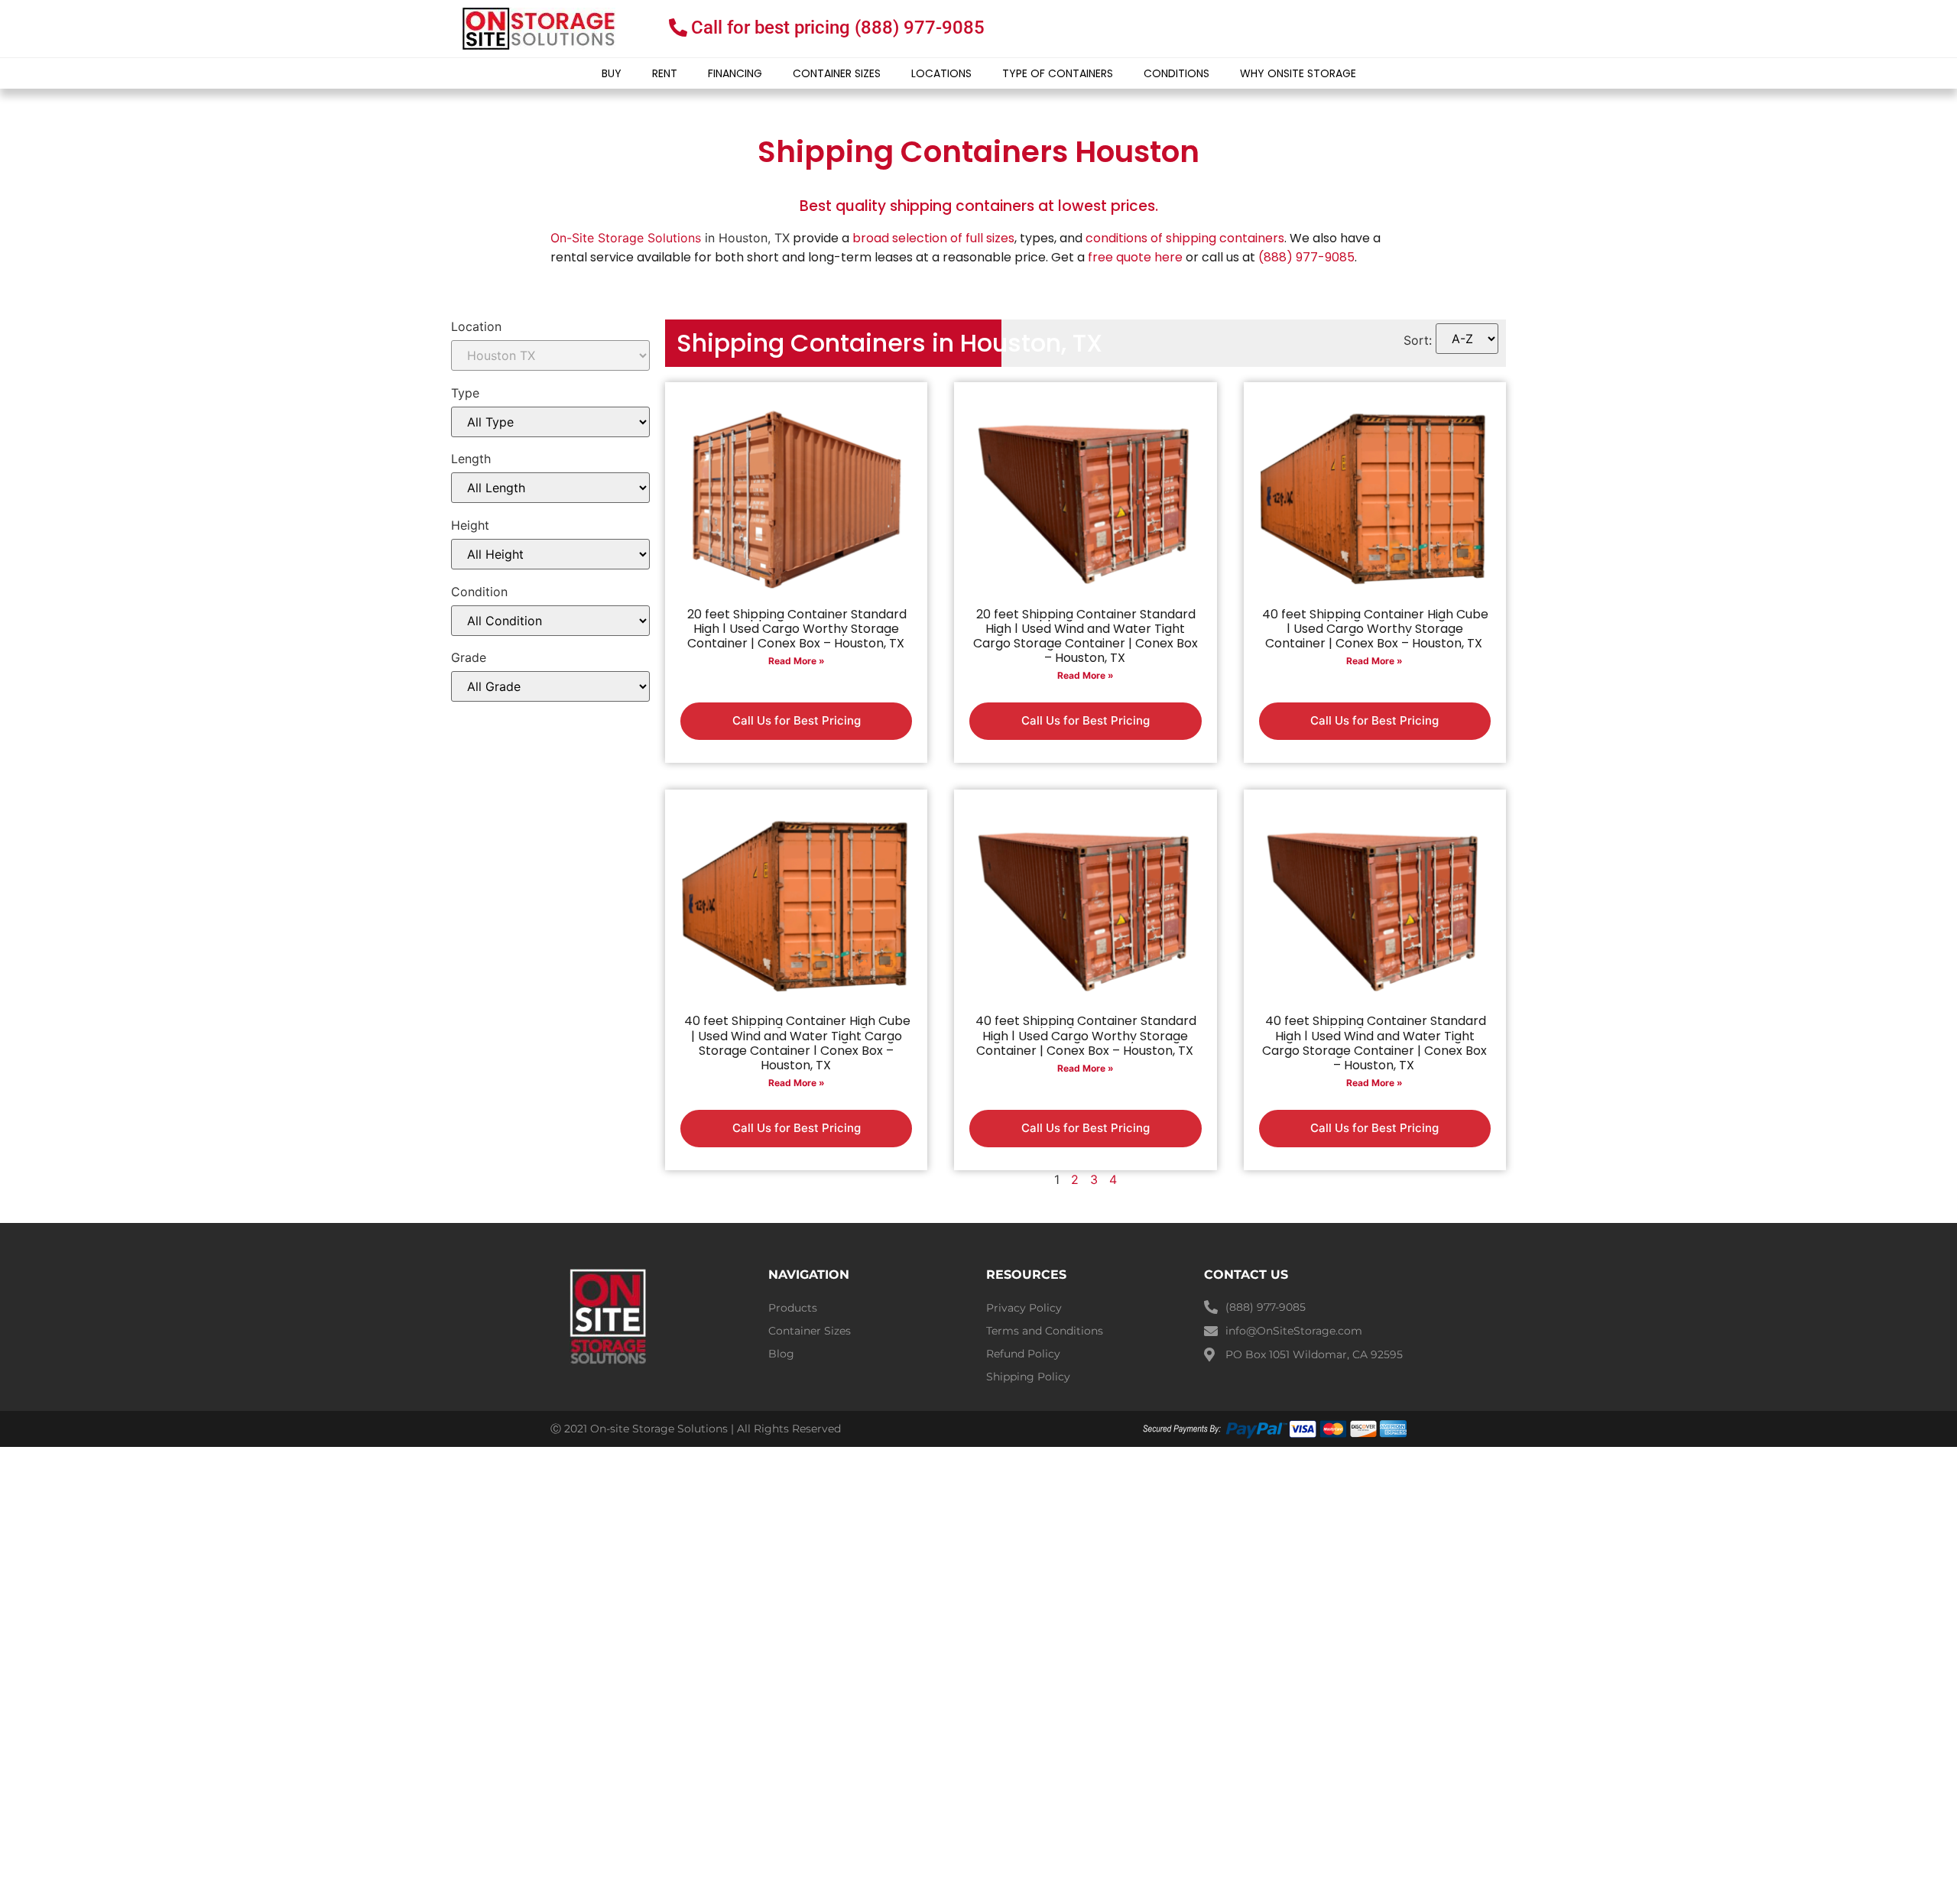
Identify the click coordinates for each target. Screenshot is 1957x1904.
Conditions (1176, 73)
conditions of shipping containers (1185, 238)
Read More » (797, 661)
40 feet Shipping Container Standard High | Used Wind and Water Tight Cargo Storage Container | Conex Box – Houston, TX (1374, 1043)
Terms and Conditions (1045, 1331)
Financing (735, 73)
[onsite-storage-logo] (539, 29)
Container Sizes (837, 73)
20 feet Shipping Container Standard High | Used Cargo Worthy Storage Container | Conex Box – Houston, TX (797, 629)
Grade (469, 657)
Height (470, 525)
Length (471, 459)
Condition (479, 592)
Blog (781, 1354)
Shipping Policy (1028, 1377)
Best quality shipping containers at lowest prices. (979, 206)
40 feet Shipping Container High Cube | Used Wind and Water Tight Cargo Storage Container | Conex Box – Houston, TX (797, 1043)
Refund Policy (1023, 1354)
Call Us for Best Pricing (797, 720)
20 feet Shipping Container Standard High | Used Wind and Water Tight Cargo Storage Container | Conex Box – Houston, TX (1086, 636)
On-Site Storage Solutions (626, 238)
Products (793, 1308)
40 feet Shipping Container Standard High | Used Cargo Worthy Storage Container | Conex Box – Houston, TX (1086, 1035)
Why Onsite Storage (1298, 73)
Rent (665, 73)
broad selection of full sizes (933, 238)
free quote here (1135, 257)
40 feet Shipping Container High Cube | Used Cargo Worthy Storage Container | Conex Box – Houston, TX (1375, 629)
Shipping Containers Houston (978, 152)
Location (476, 326)
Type (465, 393)
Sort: (1418, 340)
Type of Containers (1058, 73)
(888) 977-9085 (1306, 257)
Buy (612, 73)
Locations (941, 73)
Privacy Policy (1024, 1308)
